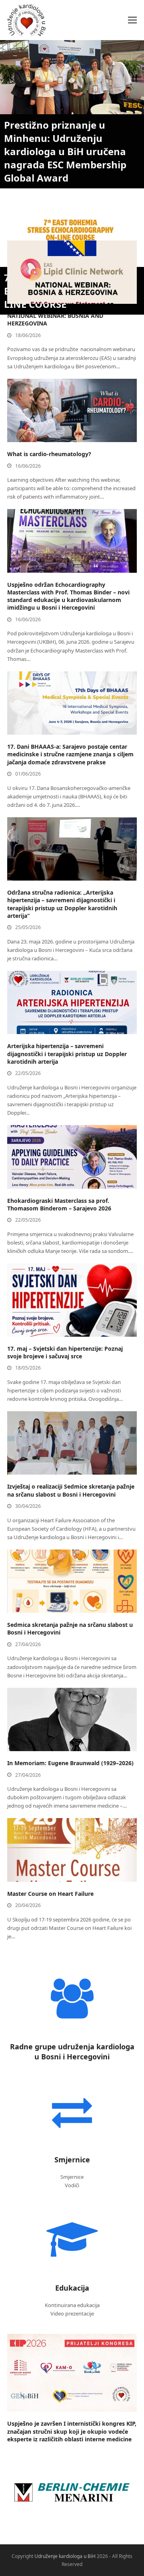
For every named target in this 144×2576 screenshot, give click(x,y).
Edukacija (72, 2288)
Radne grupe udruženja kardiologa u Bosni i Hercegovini (72, 2052)
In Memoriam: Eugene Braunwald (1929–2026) (70, 1763)
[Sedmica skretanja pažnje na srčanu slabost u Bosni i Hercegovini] (72, 1581)
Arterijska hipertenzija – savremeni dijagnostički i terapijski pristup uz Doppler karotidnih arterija (67, 1054)
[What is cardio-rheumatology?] (72, 410)
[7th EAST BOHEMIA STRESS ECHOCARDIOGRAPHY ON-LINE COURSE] (72, 231)
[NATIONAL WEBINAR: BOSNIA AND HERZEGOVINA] (72, 272)
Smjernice (72, 2160)
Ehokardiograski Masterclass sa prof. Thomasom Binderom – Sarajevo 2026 (59, 1204)
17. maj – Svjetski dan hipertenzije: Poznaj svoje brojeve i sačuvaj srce (65, 1352)
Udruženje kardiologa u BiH (65, 2556)
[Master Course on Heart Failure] (72, 1849)
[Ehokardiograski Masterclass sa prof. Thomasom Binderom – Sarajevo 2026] (72, 1156)
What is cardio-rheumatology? (49, 454)
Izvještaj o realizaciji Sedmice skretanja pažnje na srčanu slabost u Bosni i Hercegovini (71, 1490)
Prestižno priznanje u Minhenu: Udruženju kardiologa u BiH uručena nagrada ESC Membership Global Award (65, 151)
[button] (132, 20)
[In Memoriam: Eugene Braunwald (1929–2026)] (72, 1719)
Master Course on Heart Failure (50, 1894)
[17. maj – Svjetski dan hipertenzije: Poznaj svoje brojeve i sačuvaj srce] (72, 1299)
